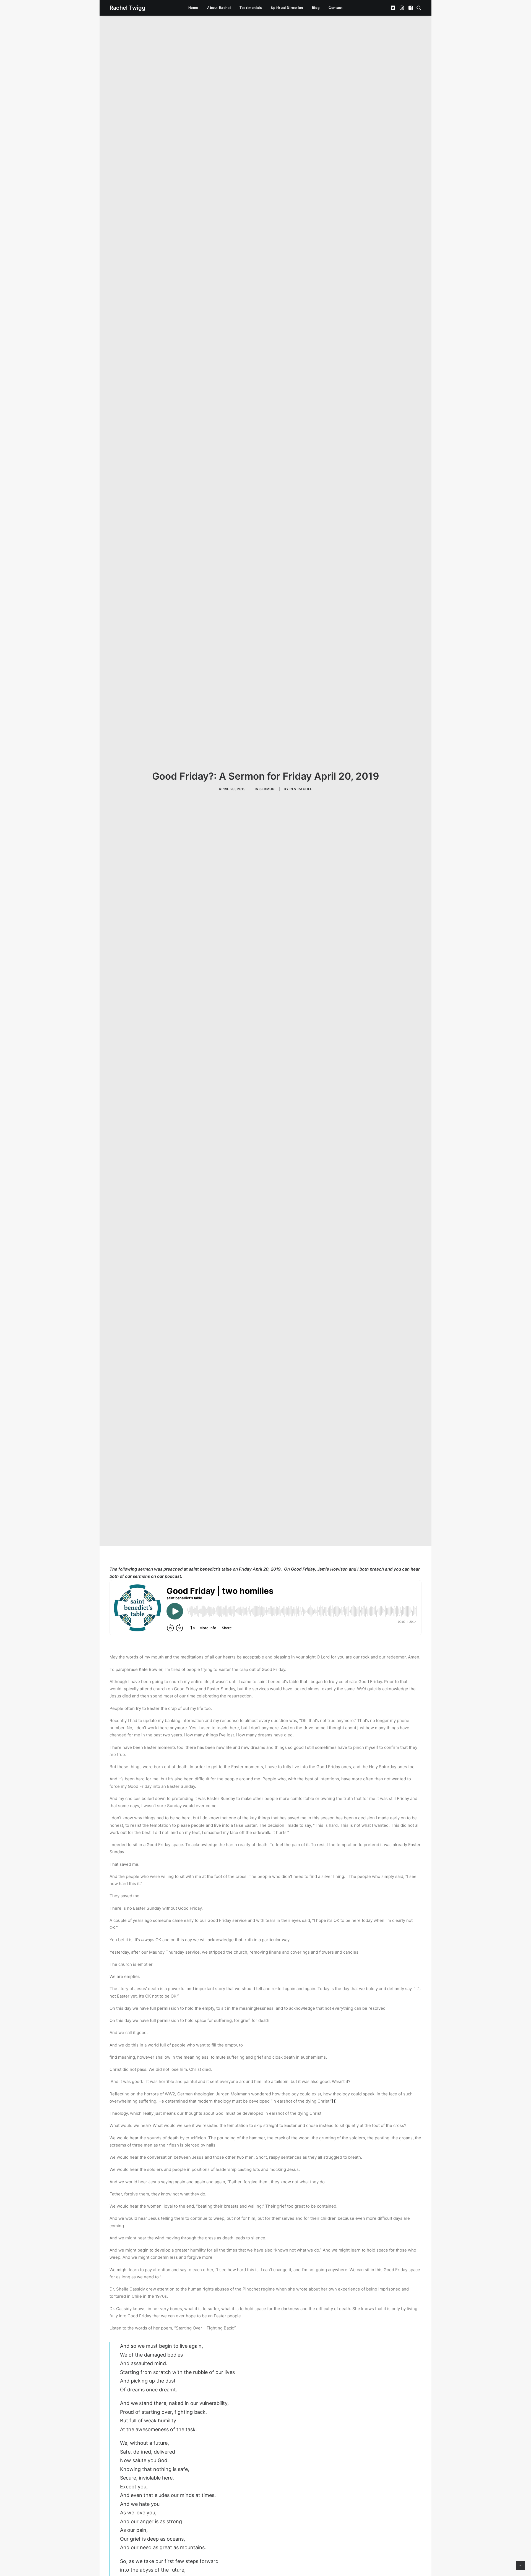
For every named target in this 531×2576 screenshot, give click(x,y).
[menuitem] (193, 8)
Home (193, 8)
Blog (316, 8)
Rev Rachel (301, 789)
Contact (336, 8)
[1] (334, 2101)
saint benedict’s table (210, 1569)
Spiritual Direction (287, 8)
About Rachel (219, 8)
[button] (393, 8)
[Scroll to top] (520, 2565)
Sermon (267, 789)
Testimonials (251, 8)
